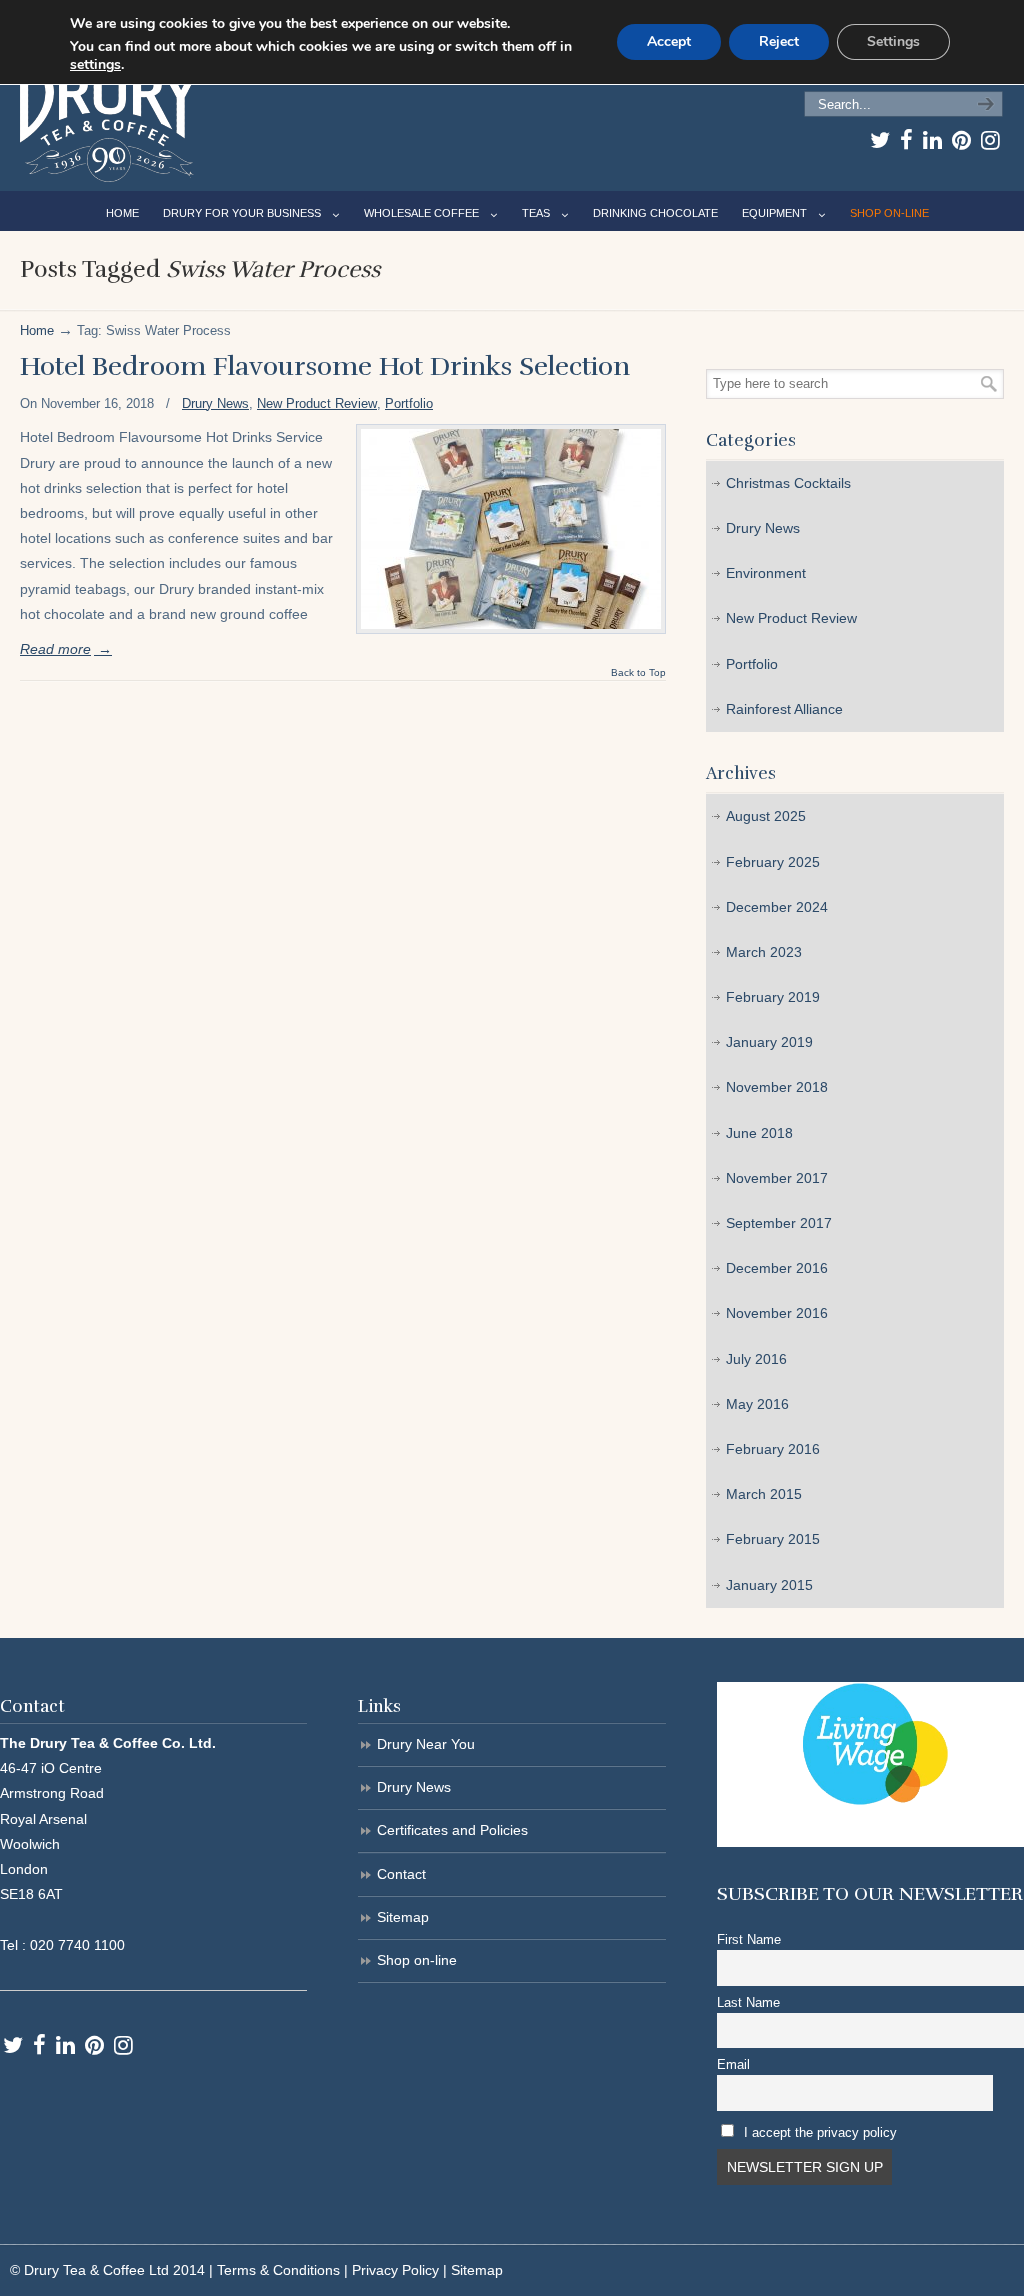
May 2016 (757, 1404)
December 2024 (777, 907)
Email (733, 2065)
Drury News (215, 403)
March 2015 (764, 1494)
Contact (401, 1874)
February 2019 (773, 997)
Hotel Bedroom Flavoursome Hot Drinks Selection (325, 366)
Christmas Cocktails (788, 483)
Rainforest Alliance (784, 709)
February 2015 (773, 1539)
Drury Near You (426, 1744)
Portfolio (409, 403)
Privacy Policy (395, 2270)
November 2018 (777, 1087)
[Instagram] (990, 140)
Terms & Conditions (278, 2270)
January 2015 (769, 1585)
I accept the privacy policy (820, 2133)
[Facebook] (906, 140)
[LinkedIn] (932, 140)
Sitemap (403, 1917)
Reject (779, 41)
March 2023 (764, 952)
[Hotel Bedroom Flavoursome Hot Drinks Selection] (511, 529)
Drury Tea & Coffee (109, 127)
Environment (766, 573)
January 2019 (769, 1042)
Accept (669, 41)
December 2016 (777, 1268)
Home (37, 331)
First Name (749, 1940)
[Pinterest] (961, 140)
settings (95, 65)
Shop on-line (417, 1960)
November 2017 (777, 1178)
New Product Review (317, 403)
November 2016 (777, 1313)
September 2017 (779, 1223)
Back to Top (638, 673)
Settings (893, 41)
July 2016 (756, 1359)
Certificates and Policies (452, 1830)
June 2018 (759, 1133)
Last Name (748, 2003)
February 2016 (773, 1449)
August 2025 (766, 816)
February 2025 (773, 862)
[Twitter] (880, 140)
